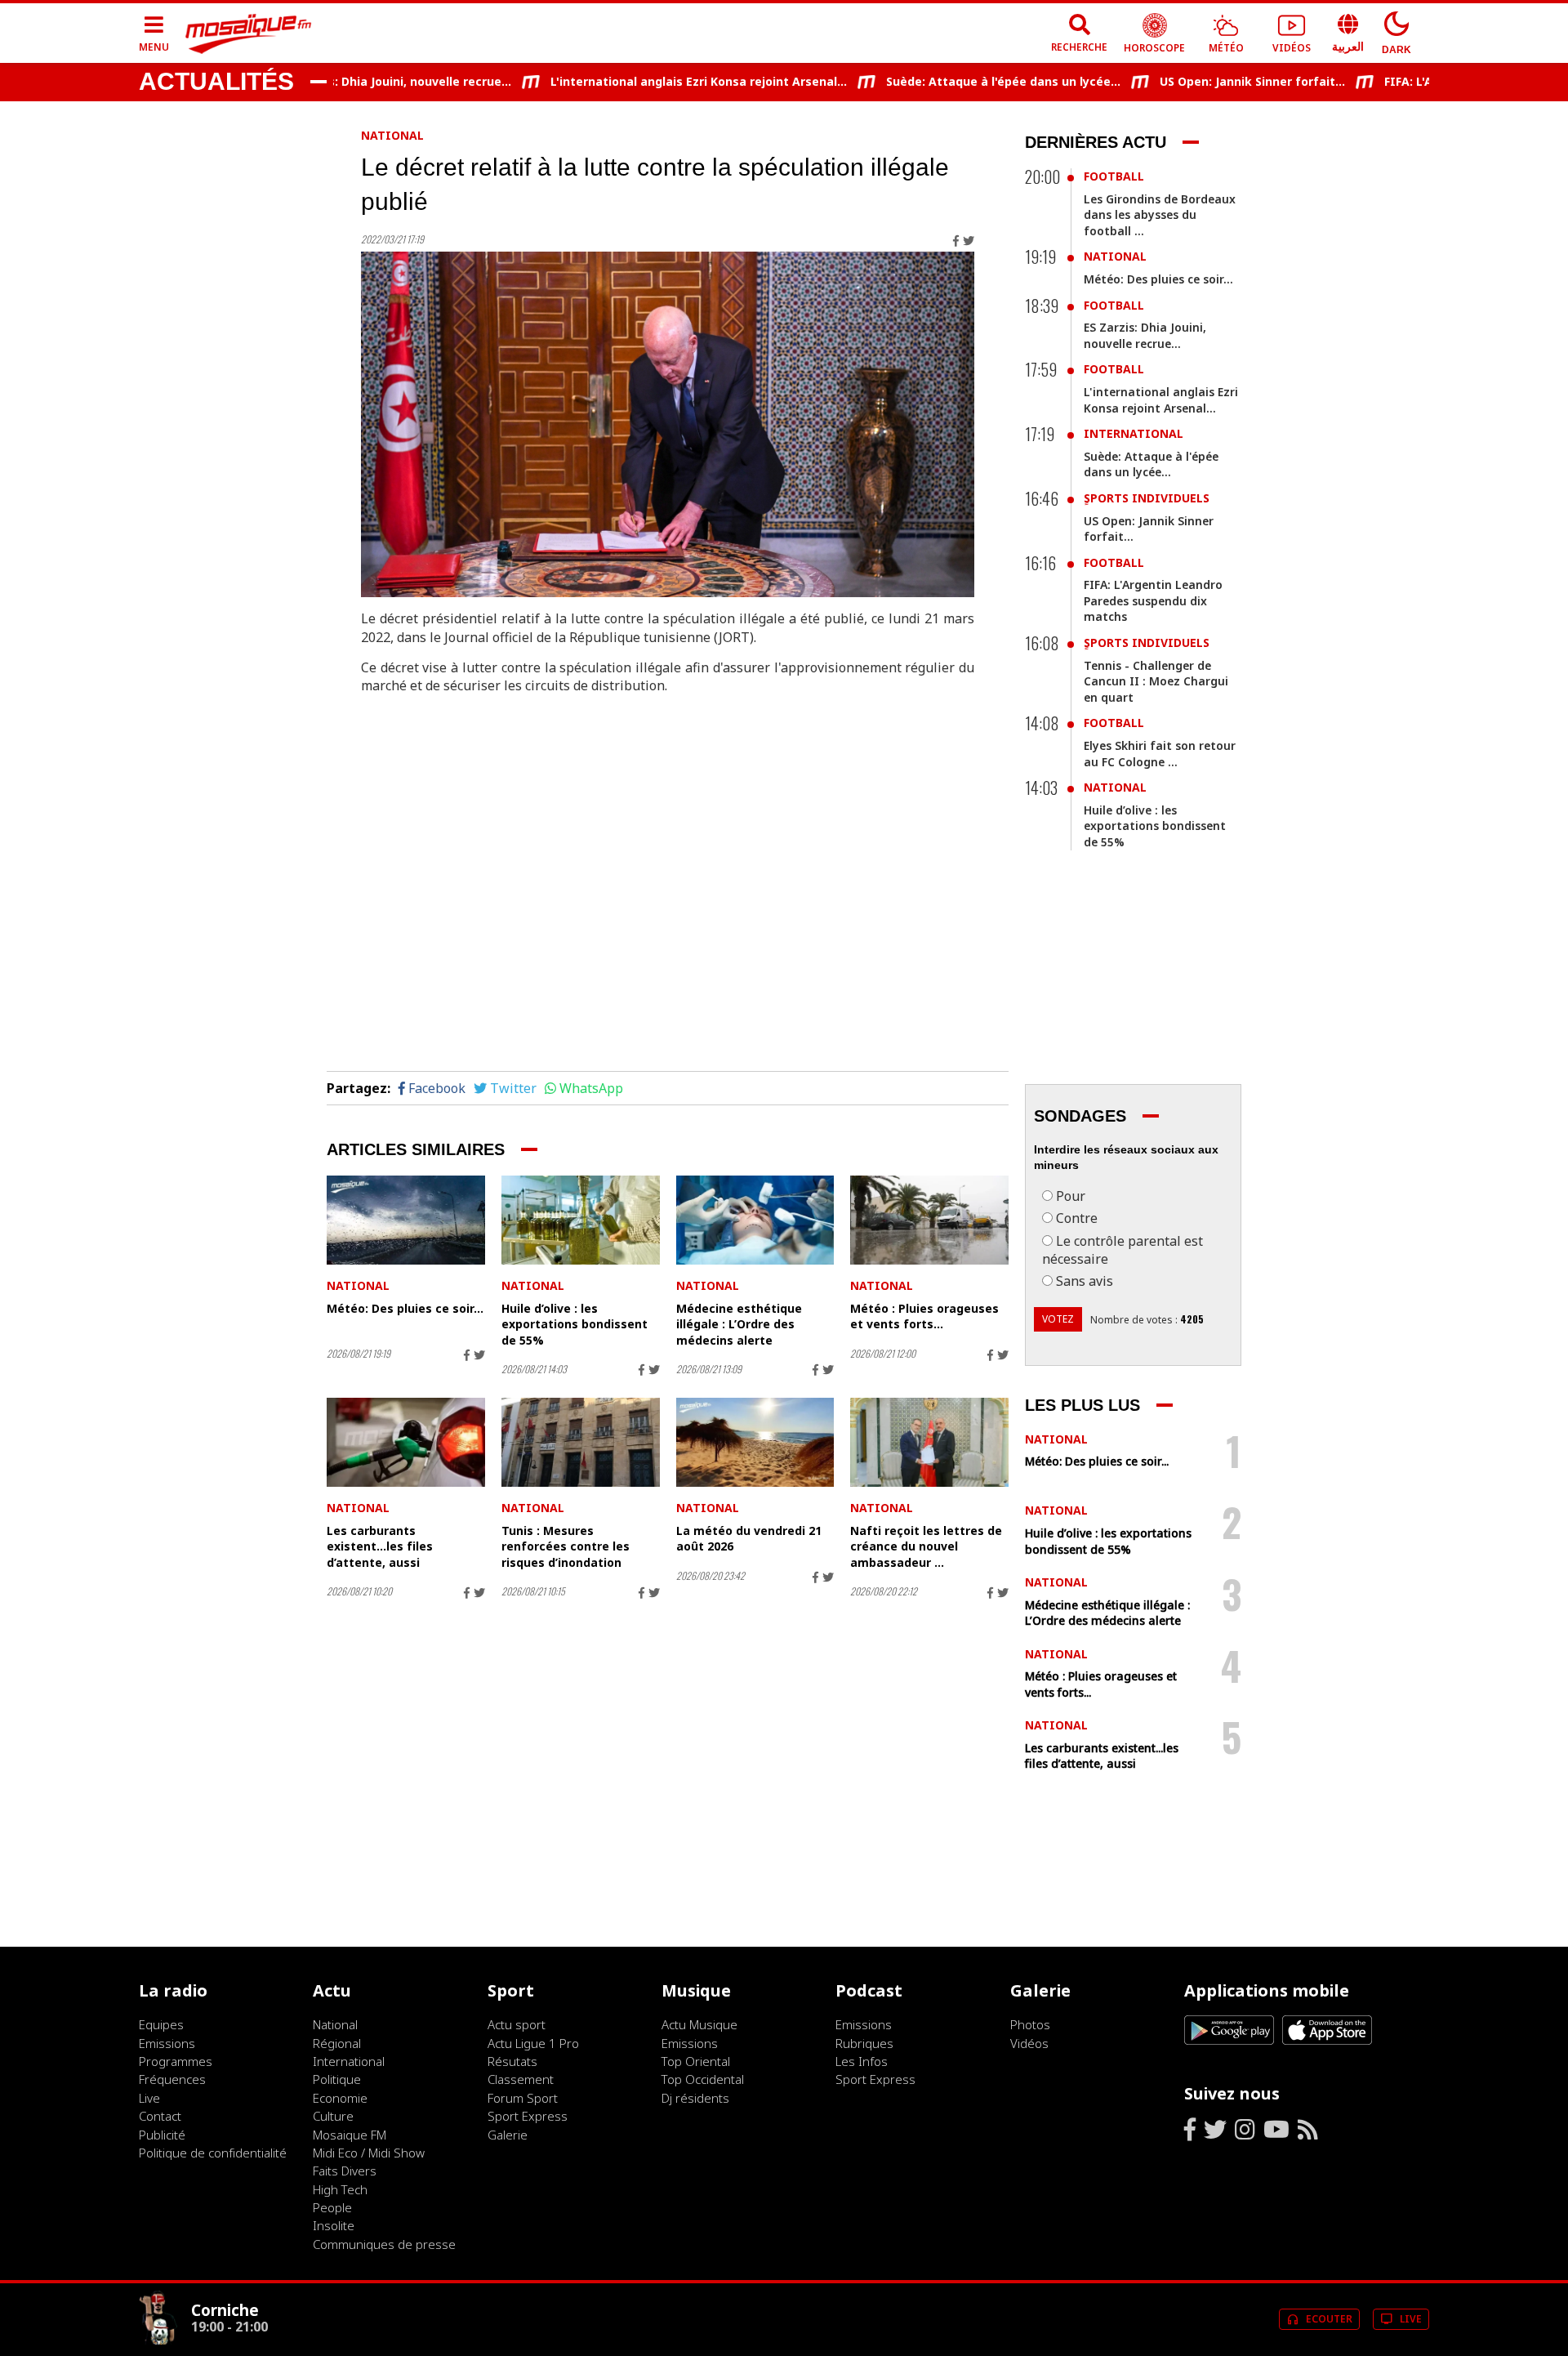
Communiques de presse (384, 2244)
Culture (333, 2116)
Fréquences (172, 2079)
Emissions (167, 2043)
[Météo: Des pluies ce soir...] (406, 1220)
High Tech (340, 2189)
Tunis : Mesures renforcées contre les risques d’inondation (566, 1546)
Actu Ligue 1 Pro (533, 2043)
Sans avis (1085, 1281)
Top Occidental (703, 2079)
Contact (160, 2116)
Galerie (508, 2135)
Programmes (176, 2061)
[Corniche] (158, 2340)
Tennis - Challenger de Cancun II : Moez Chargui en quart (1156, 681)
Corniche (225, 2310)
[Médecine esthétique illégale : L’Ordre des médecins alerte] (755, 1220)
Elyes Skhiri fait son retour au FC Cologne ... (1160, 754)
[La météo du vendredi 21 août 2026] (755, 1442)
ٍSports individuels (1147, 498)
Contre (1077, 1218)
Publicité (162, 2135)
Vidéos (1029, 2043)
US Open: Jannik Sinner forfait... (1209, 81)
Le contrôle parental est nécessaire (1123, 1250)
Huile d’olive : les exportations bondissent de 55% (575, 1324)
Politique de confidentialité (213, 2153)
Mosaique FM (350, 2135)
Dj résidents (695, 2098)
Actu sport (517, 2024)
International (1134, 433)
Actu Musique (699, 2024)
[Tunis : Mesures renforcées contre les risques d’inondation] (581, 1442)
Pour (1071, 1196)
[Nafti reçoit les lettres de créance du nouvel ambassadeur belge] (929, 1442)
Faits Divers (345, 2171)
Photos (1030, 2024)
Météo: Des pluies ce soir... (405, 1308)
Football (1114, 176)
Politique (337, 2079)
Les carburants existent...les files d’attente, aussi (380, 1546)
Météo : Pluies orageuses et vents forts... (924, 1316)
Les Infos (862, 2061)
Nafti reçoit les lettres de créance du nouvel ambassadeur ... (926, 1546)
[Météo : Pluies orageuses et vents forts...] (929, 1220)
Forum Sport (523, 2098)
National (392, 135)
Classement (521, 2079)
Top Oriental (696, 2061)
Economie (340, 2098)
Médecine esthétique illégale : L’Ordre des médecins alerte (739, 1324)
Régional (337, 2043)
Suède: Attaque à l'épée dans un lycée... (960, 81)
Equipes (161, 2024)
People (332, 2207)
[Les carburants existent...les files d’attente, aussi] (406, 1442)
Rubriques (864, 2043)
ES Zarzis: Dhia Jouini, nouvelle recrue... (354, 81)
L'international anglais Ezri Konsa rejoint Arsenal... (655, 81)
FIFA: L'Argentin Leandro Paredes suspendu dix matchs (1153, 600)
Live (149, 2098)
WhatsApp (591, 1088)
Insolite (334, 2225)
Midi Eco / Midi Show (369, 2153)
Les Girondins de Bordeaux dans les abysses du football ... (1160, 215)
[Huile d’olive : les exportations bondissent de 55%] (581, 1220)
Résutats (512, 2061)
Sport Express (528, 2116)
